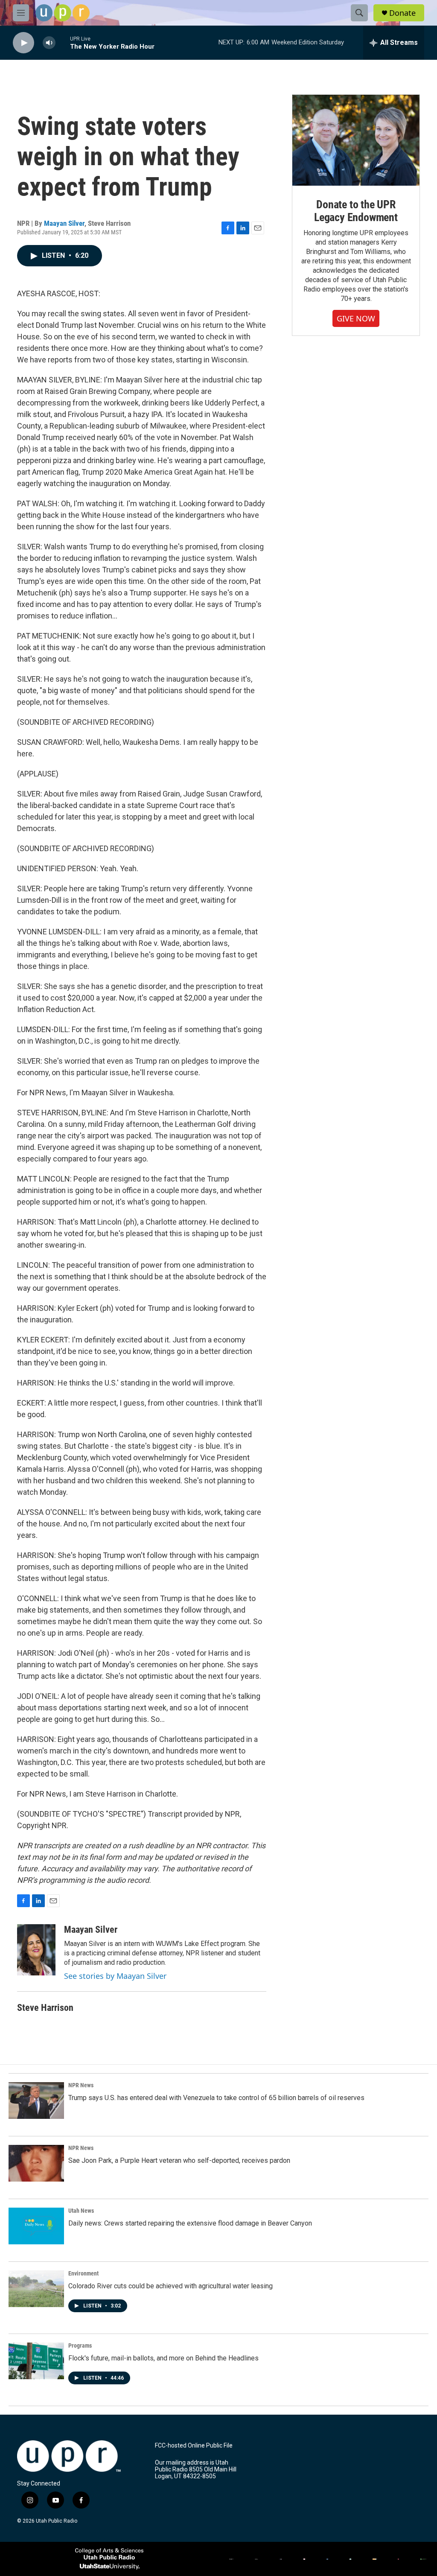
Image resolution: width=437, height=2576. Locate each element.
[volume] (49, 43)
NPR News (81, 2085)
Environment (83, 2273)
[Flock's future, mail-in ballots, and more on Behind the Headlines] (36, 2361)
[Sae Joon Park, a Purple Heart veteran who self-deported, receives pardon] (36, 2163)
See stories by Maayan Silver (115, 1976)
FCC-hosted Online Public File (194, 2446)
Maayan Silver (64, 223)
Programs (80, 2346)
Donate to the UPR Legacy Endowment (356, 211)
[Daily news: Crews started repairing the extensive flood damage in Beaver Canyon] (36, 2226)
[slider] (63, 42)
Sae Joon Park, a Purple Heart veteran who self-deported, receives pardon (179, 2160)
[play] (23, 43)
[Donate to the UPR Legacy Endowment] (356, 140)
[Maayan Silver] (36, 1950)
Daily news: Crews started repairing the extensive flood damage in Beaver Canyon (190, 2223)
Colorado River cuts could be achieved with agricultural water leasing (170, 2286)
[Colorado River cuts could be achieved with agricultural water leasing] (36, 2289)
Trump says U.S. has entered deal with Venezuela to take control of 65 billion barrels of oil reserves (216, 2098)
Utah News (81, 2211)
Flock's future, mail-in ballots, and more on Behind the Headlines (163, 2358)
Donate (402, 13)
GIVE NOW (356, 318)
